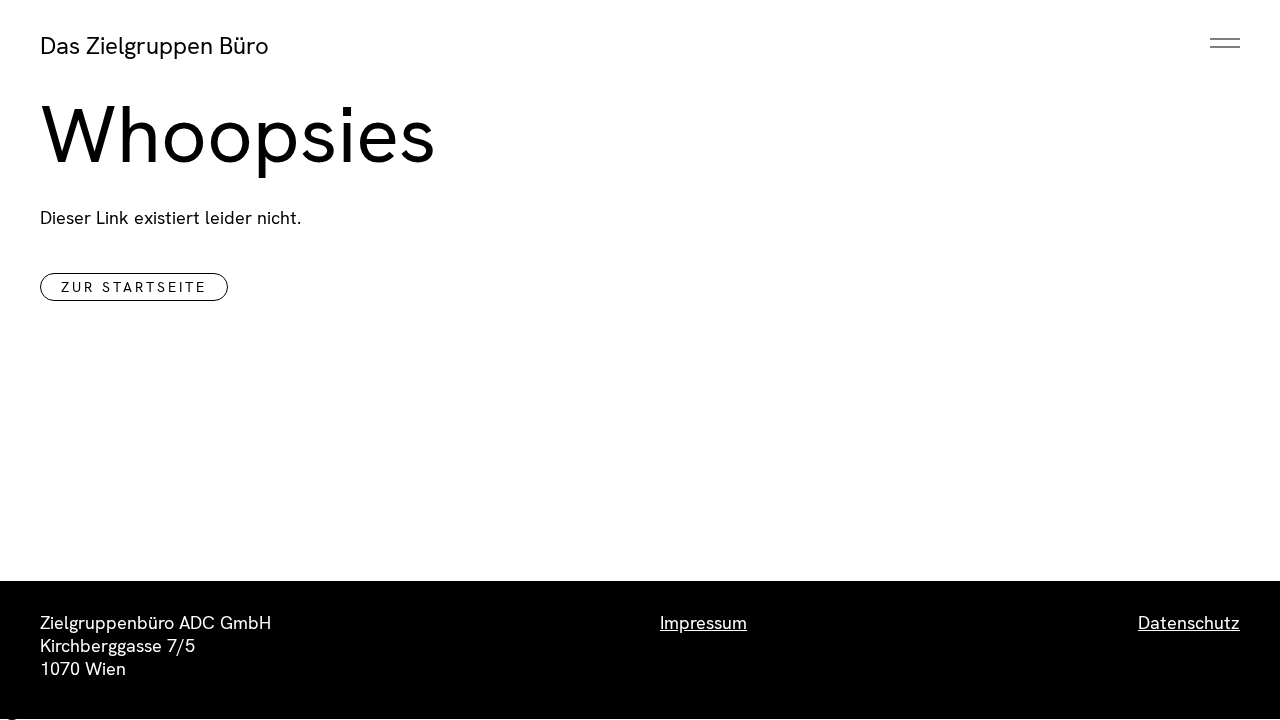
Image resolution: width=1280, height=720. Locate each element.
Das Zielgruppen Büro (154, 45)
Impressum (703, 622)
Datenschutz (1189, 622)
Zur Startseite (134, 287)
